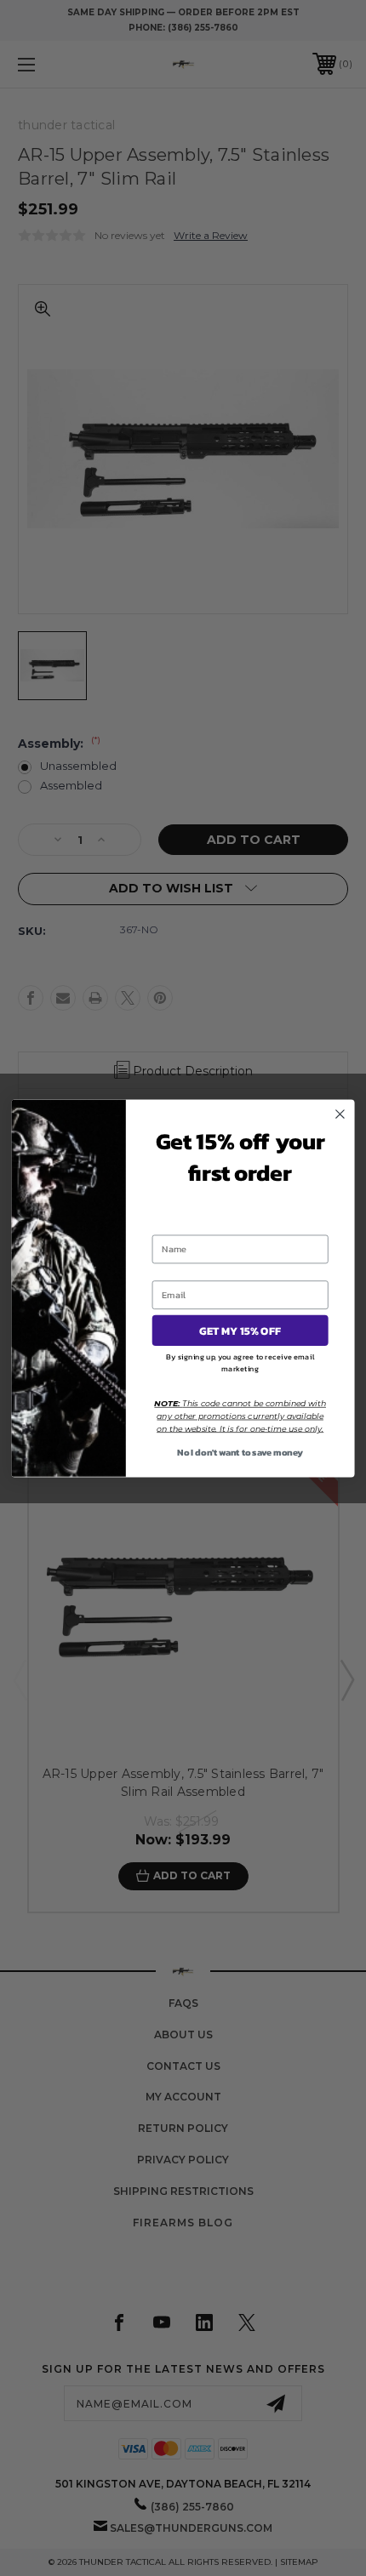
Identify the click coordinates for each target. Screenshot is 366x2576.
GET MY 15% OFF (240, 1331)
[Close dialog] (340, 1114)
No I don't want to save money (240, 1451)
